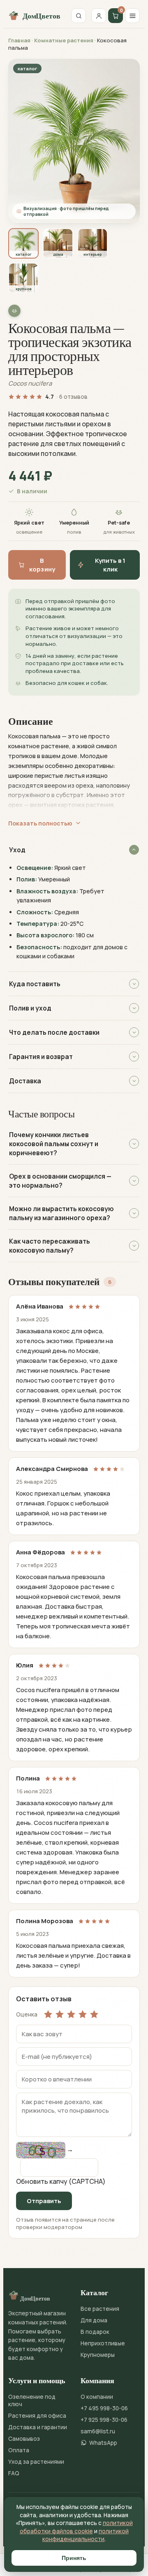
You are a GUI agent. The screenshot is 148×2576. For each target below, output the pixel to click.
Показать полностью (40, 823)
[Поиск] (79, 16)
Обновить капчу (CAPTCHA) (61, 2181)
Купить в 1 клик (110, 565)
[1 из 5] (48, 2014)
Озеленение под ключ (32, 2400)
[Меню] (132, 16)
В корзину (42, 565)
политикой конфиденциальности (86, 2535)
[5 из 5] (94, 2014)
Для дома (94, 2320)
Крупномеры (98, 2355)
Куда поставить (35, 984)
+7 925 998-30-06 (104, 2420)
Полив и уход (30, 1008)
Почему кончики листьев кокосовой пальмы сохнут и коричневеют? (54, 1144)
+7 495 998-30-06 (104, 2408)
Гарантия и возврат (41, 1057)
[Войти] (99, 16)
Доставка (25, 1081)
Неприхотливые (103, 2343)
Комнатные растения (64, 40)
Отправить (44, 2201)
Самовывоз (24, 2439)
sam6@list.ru (98, 2431)
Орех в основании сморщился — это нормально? (60, 1181)
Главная (19, 40)
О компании (97, 2397)
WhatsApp (103, 2443)
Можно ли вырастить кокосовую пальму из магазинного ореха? (61, 1213)
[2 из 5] (60, 2014)
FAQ (14, 2473)
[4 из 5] (83, 2014)
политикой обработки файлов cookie (76, 2527)
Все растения (100, 2309)
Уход (17, 850)
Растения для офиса (37, 2416)
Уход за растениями (36, 2462)
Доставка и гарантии (38, 2427)
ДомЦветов (41, 16)
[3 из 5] (71, 2014)
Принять (74, 2558)
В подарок (95, 2332)
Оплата (19, 2450)
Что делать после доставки (54, 1032)
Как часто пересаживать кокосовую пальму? (50, 1246)
